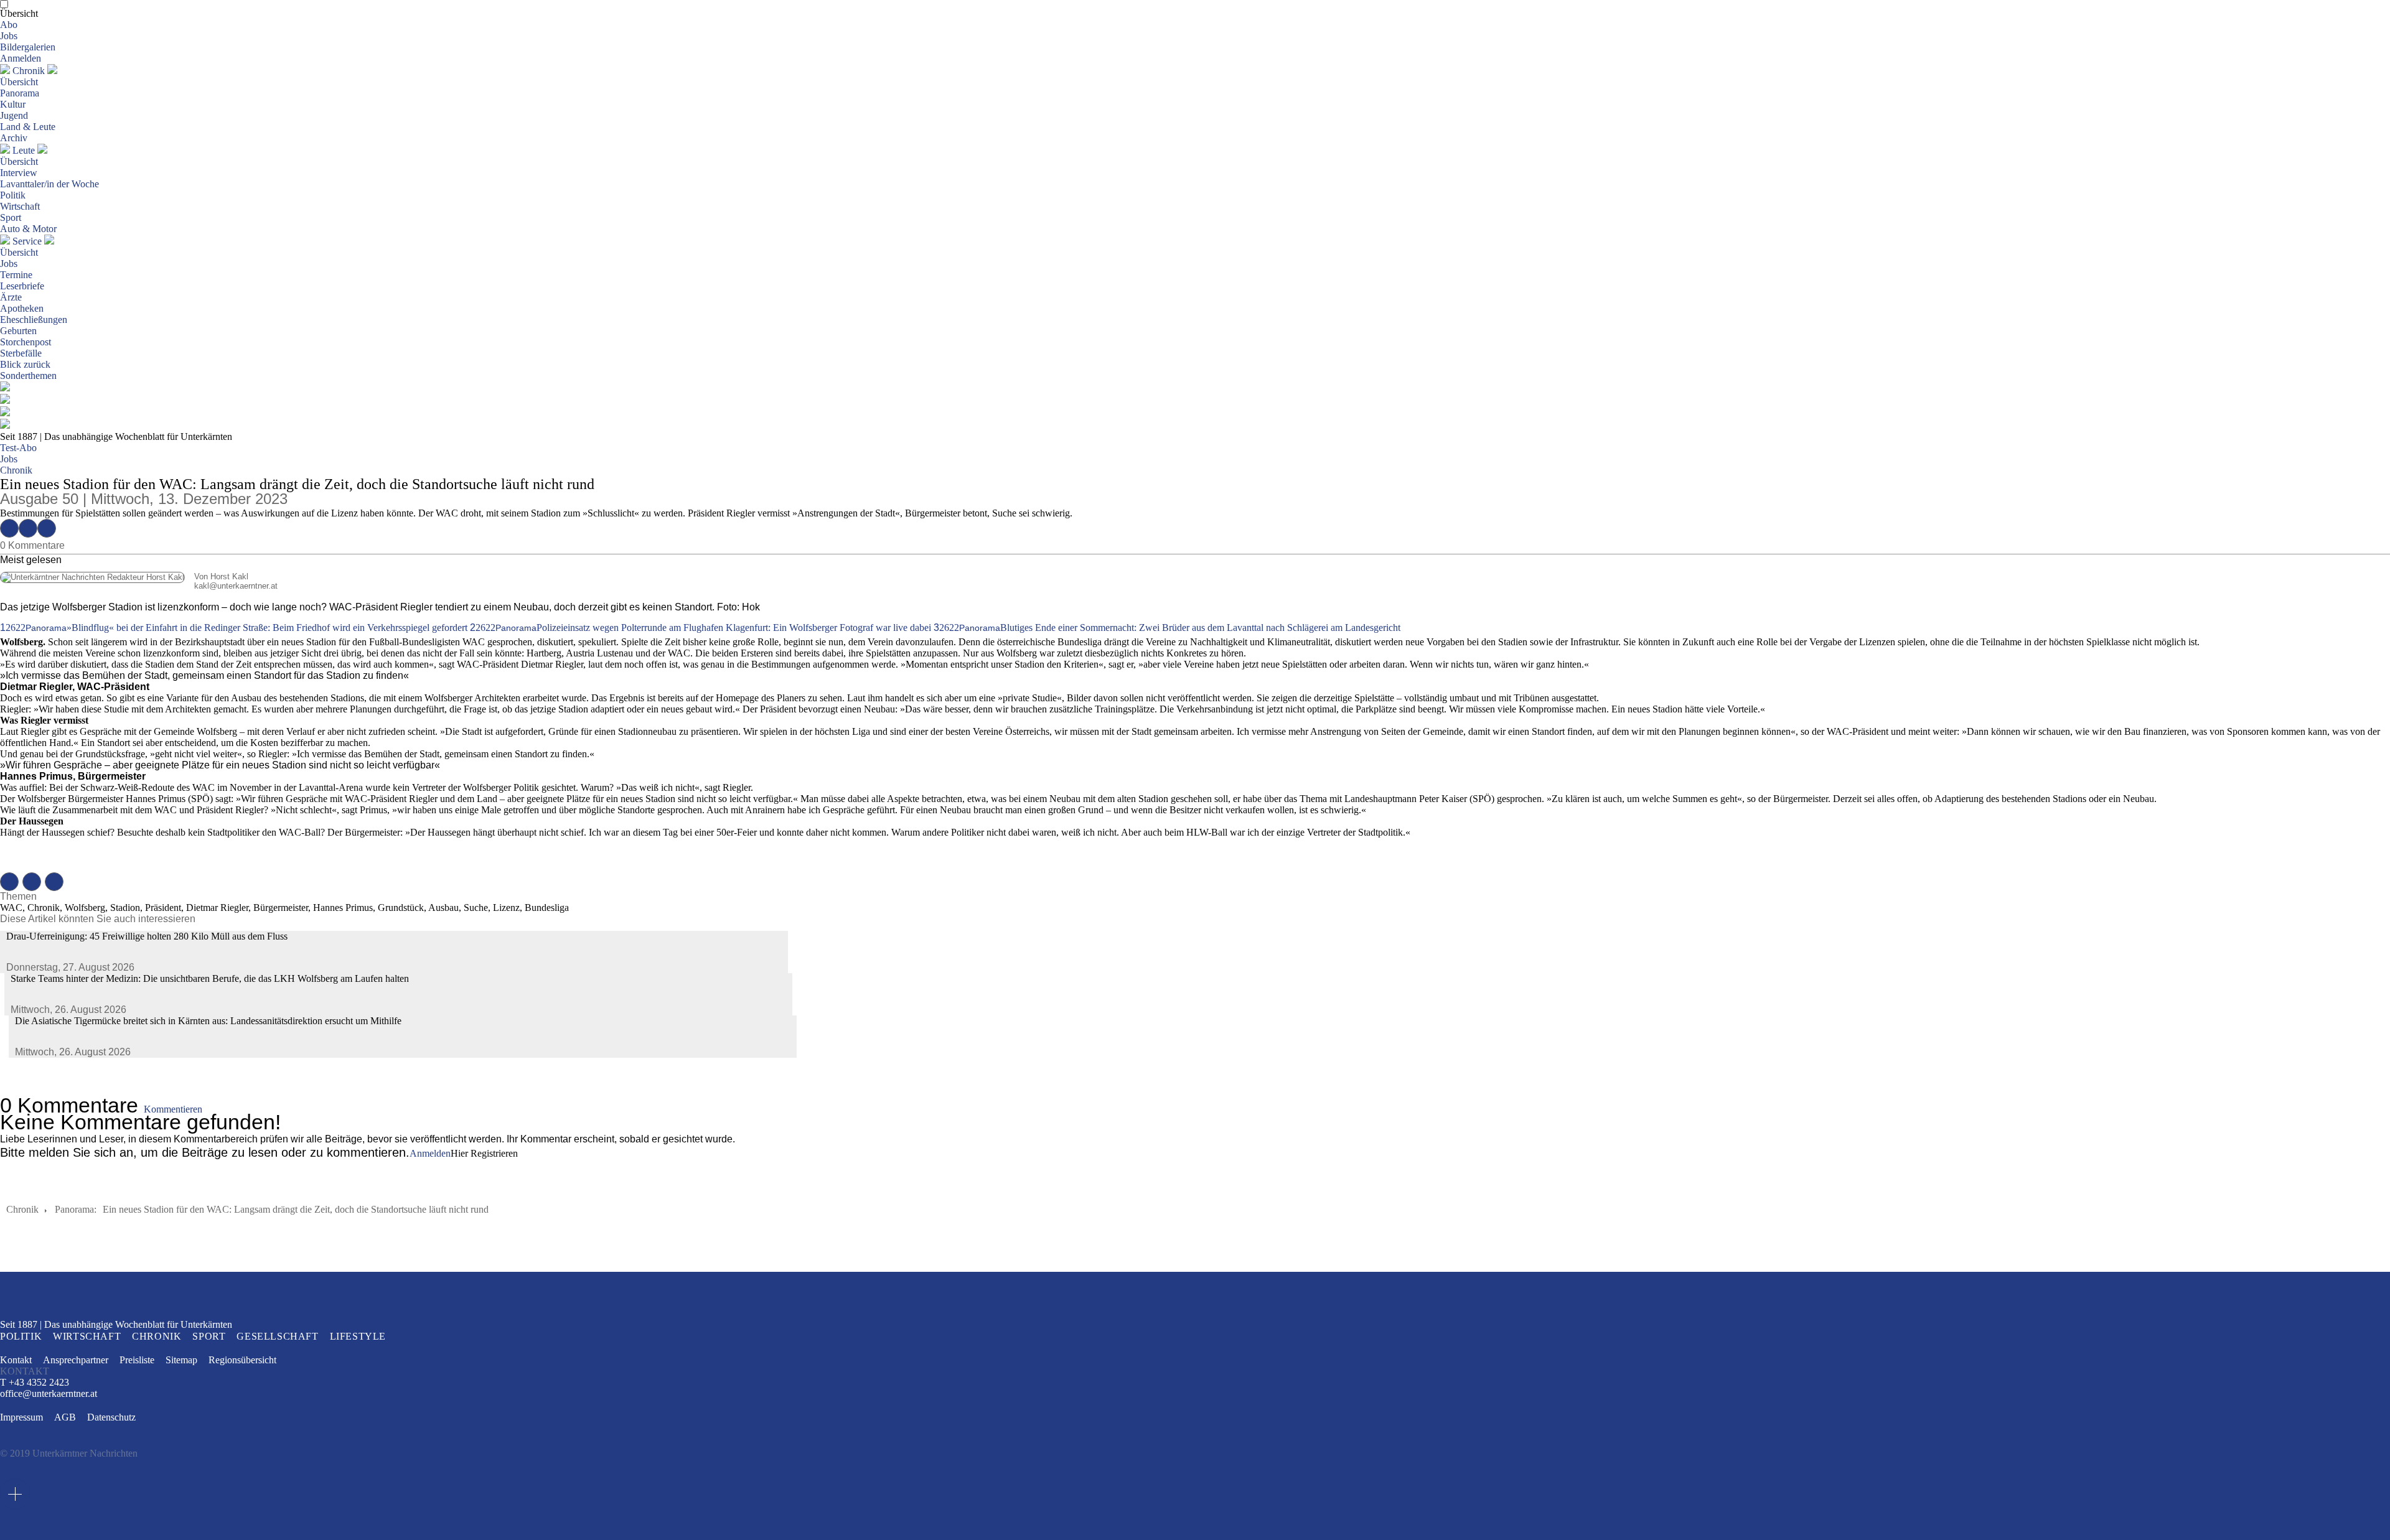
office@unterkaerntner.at (49, 1394)
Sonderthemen (28, 376)
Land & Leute (28, 127)
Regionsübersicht (242, 1360)
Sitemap (181, 1360)
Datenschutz (111, 1417)
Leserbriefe (22, 286)
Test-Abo (18, 448)
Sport (11, 217)
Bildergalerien (28, 47)
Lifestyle (358, 1336)
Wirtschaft (20, 206)
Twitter (28, 528)
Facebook (9, 528)
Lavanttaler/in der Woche (49, 184)
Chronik (29, 71)
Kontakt (16, 1360)
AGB (65, 1417)
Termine (16, 275)
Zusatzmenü (15, 1494)
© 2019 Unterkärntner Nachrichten (69, 1453)
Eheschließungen (34, 320)
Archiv (14, 138)
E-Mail (47, 528)
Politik (13, 195)
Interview (19, 173)
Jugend (14, 115)
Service (27, 241)
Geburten (18, 331)
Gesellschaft (277, 1336)
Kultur (13, 104)
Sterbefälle (21, 353)
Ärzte (11, 297)
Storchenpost (26, 342)
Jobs (9, 36)
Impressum (21, 1417)
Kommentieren (173, 1109)
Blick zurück (25, 364)
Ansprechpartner (76, 1360)
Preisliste (137, 1360)
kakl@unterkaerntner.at (139, 586)
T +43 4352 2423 (35, 1382)
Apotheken (22, 308)
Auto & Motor (28, 229)
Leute (24, 150)
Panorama (20, 93)
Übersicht (19, 13)
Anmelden (21, 58)
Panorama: (76, 1209)
